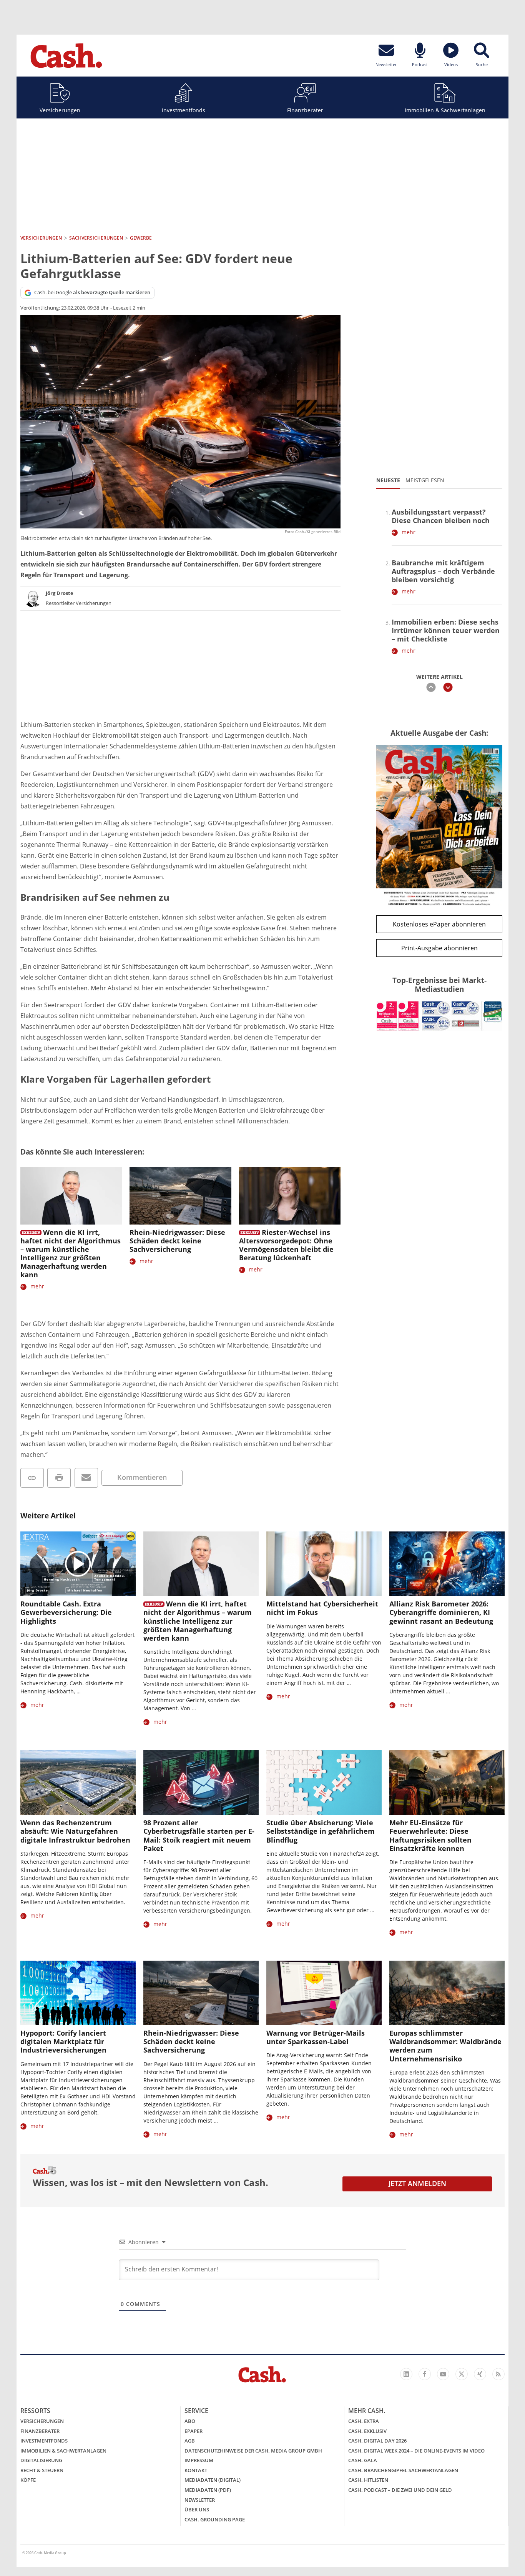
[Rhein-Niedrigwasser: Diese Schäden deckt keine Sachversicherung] (180, 1196)
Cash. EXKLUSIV (367, 2431)
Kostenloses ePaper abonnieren (439, 924)
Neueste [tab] (388, 480)
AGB (190, 2441)
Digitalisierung (41, 2460)
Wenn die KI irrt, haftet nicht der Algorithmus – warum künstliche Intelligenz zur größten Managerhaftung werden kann (71, 1253)
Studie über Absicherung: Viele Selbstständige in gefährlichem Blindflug (321, 1831)
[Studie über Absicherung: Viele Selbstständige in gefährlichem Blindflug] (324, 1783)
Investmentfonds (184, 110)
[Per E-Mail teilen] (86, 1478)
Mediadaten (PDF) (208, 2490)
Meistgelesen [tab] (425, 480)
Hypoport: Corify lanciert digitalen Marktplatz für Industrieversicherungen (63, 2041)
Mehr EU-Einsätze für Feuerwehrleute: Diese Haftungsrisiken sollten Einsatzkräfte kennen (430, 1835)
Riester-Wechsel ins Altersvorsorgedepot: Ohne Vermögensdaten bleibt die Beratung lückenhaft (286, 1245)
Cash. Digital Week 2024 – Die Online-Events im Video (416, 2451)
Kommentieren (142, 1477)
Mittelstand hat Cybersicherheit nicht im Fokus (322, 1608)
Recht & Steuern (42, 2470)
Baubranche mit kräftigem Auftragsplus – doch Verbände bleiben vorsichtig (443, 571)
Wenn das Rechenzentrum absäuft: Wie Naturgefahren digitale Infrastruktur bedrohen (75, 1831)
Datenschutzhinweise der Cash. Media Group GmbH (253, 2451)
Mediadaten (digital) (213, 2480)
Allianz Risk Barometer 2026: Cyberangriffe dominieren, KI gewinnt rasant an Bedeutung (441, 1612)
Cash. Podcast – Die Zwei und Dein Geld (400, 2490)
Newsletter (200, 2500)
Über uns (197, 2509)
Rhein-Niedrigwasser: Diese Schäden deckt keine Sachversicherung (177, 1241)
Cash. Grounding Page (215, 2519)
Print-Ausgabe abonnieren (439, 948)
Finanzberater (305, 110)
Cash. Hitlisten (368, 2480)
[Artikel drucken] (59, 1478)
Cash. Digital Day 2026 (377, 2441)
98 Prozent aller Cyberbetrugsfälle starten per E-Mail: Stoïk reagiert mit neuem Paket (199, 1835)
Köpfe (28, 2480)
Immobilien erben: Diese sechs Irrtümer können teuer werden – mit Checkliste (446, 630)
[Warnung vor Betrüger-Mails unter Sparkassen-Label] (324, 1993)
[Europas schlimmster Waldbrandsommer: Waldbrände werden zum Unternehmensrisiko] (447, 1993)
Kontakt (196, 2470)
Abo (190, 2421)
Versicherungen (60, 110)
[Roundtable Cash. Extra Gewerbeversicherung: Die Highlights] (78, 1564)
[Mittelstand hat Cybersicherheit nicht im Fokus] (324, 1564)
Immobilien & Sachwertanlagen (445, 110)
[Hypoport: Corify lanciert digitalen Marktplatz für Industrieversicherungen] (78, 1993)
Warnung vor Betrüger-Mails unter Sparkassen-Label (316, 2037)
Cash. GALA (363, 2460)
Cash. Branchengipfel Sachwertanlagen (403, 2470)
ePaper (194, 2431)
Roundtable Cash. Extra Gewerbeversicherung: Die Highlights (66, 1612)
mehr (37, 1286)
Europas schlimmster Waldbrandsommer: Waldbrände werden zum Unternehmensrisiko (445, 2046)
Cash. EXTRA (364, 2421)
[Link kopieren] (32, 1478)
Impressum (199, 2460)
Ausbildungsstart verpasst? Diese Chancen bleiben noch (441, 516)
